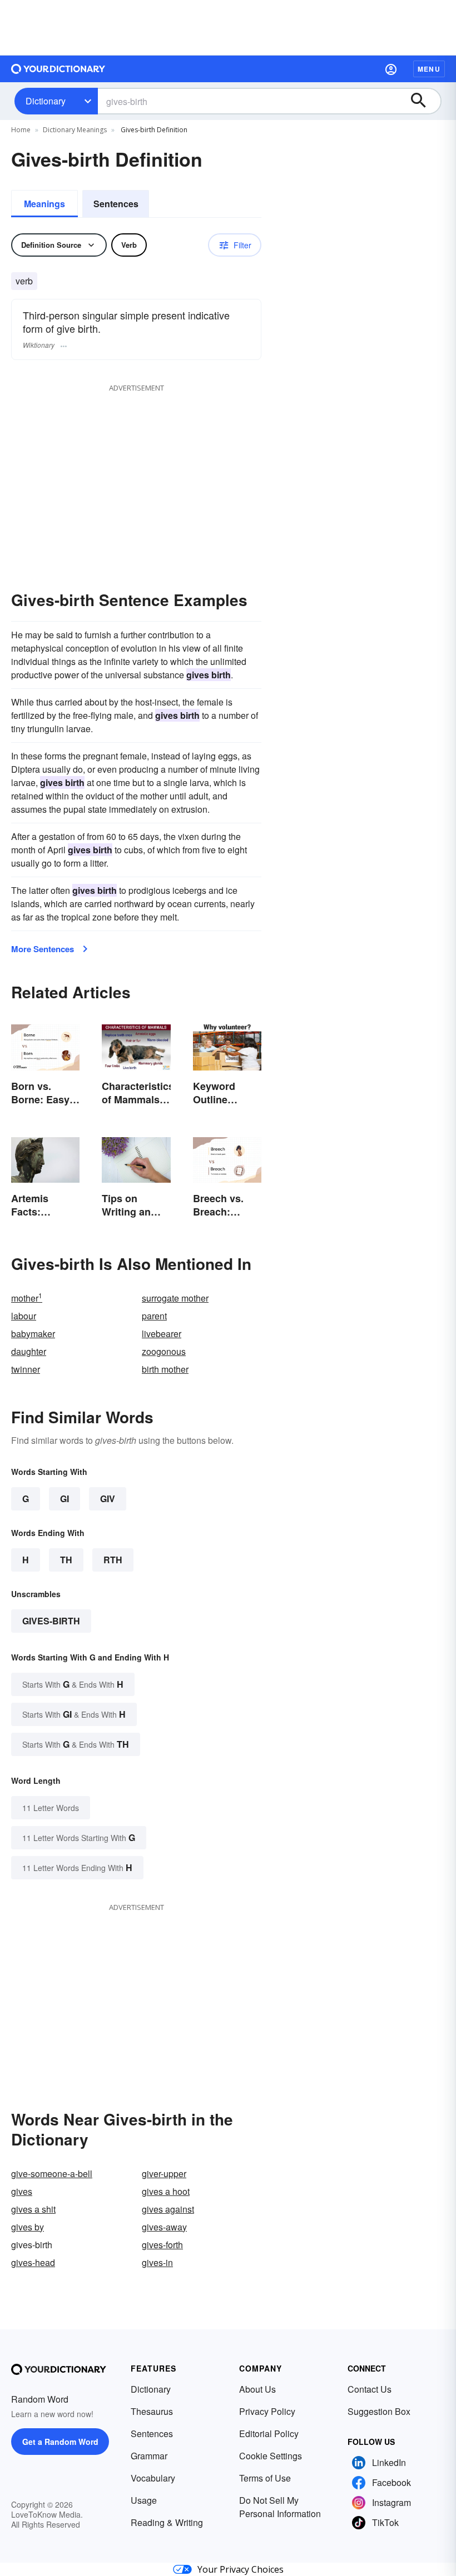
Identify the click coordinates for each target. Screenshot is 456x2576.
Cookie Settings (271, 2456)
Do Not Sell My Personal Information (280, 2507)
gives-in (157, 2262)
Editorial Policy (269, 2434)
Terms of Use (265, 2478)
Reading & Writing (167, 2522)
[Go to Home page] (58, 69)
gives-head (33, 2262)
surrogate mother (175, 1298)
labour (24, 1316)
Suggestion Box (379, 2411)
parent (154, 1316)
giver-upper (164, 2174)
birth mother (165, 1369)
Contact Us (370, 2389)
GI (65, 1499)
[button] (391, 69)
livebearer (162, 1334)
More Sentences (43, 949)
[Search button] (424, 101)
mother (27, 1298)
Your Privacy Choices (241, 2569)
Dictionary (46, 101)
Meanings (44, 204)
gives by (28, 2227)
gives (22, 2191)
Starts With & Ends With (73, 1684)
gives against (168, 2209)
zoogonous (164, 1351)
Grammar (149, 2456)
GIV (108, 1499)
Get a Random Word (60, 2442)
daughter (29, 1351)
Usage (144, 2500)
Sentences (116, 204)
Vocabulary (153, 2478)
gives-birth (51, 1621)
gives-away (164, 2227)
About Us (257, 2389)
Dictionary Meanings (75, 130)
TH (66, 1560)
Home (21, 130)
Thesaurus (152, 2411)
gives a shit (33, 2209)
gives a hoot (166, 2191)
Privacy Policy (267, 2411)
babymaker (33, 1334)
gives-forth (162, 2245)
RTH (113, 1560)
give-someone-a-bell (52, 2174)
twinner (26, 1369)
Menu (429, 69)
